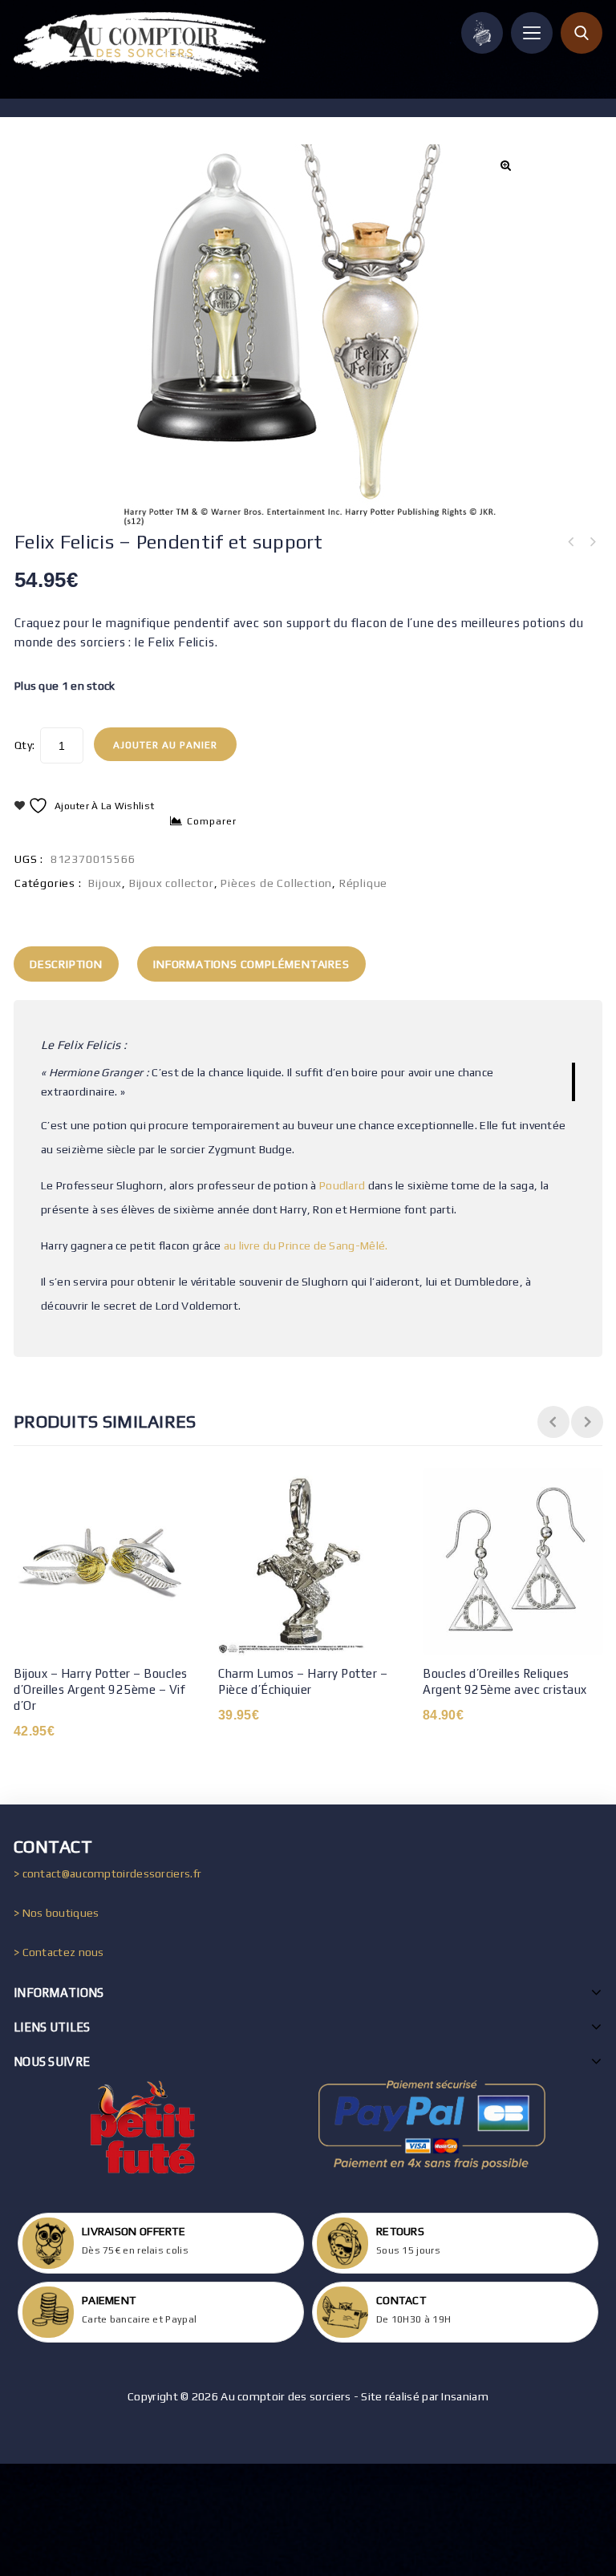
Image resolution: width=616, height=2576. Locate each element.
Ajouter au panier (165, 745)
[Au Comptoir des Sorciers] (140, 45)
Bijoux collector (172, 883)
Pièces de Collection (276, 883)
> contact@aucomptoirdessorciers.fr (107, 1873)
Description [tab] (66, 964)
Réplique (363, 883)
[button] (505, 165)
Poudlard (342, 1185)
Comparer (212, 821)
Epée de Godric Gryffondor (592, 542)
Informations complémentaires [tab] (251, 964)
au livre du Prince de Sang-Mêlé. (306, 1245)
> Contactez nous (59, 1952)
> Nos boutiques (57, 1913)
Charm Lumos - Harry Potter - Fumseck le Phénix (571, 542)
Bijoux (105, 883)
